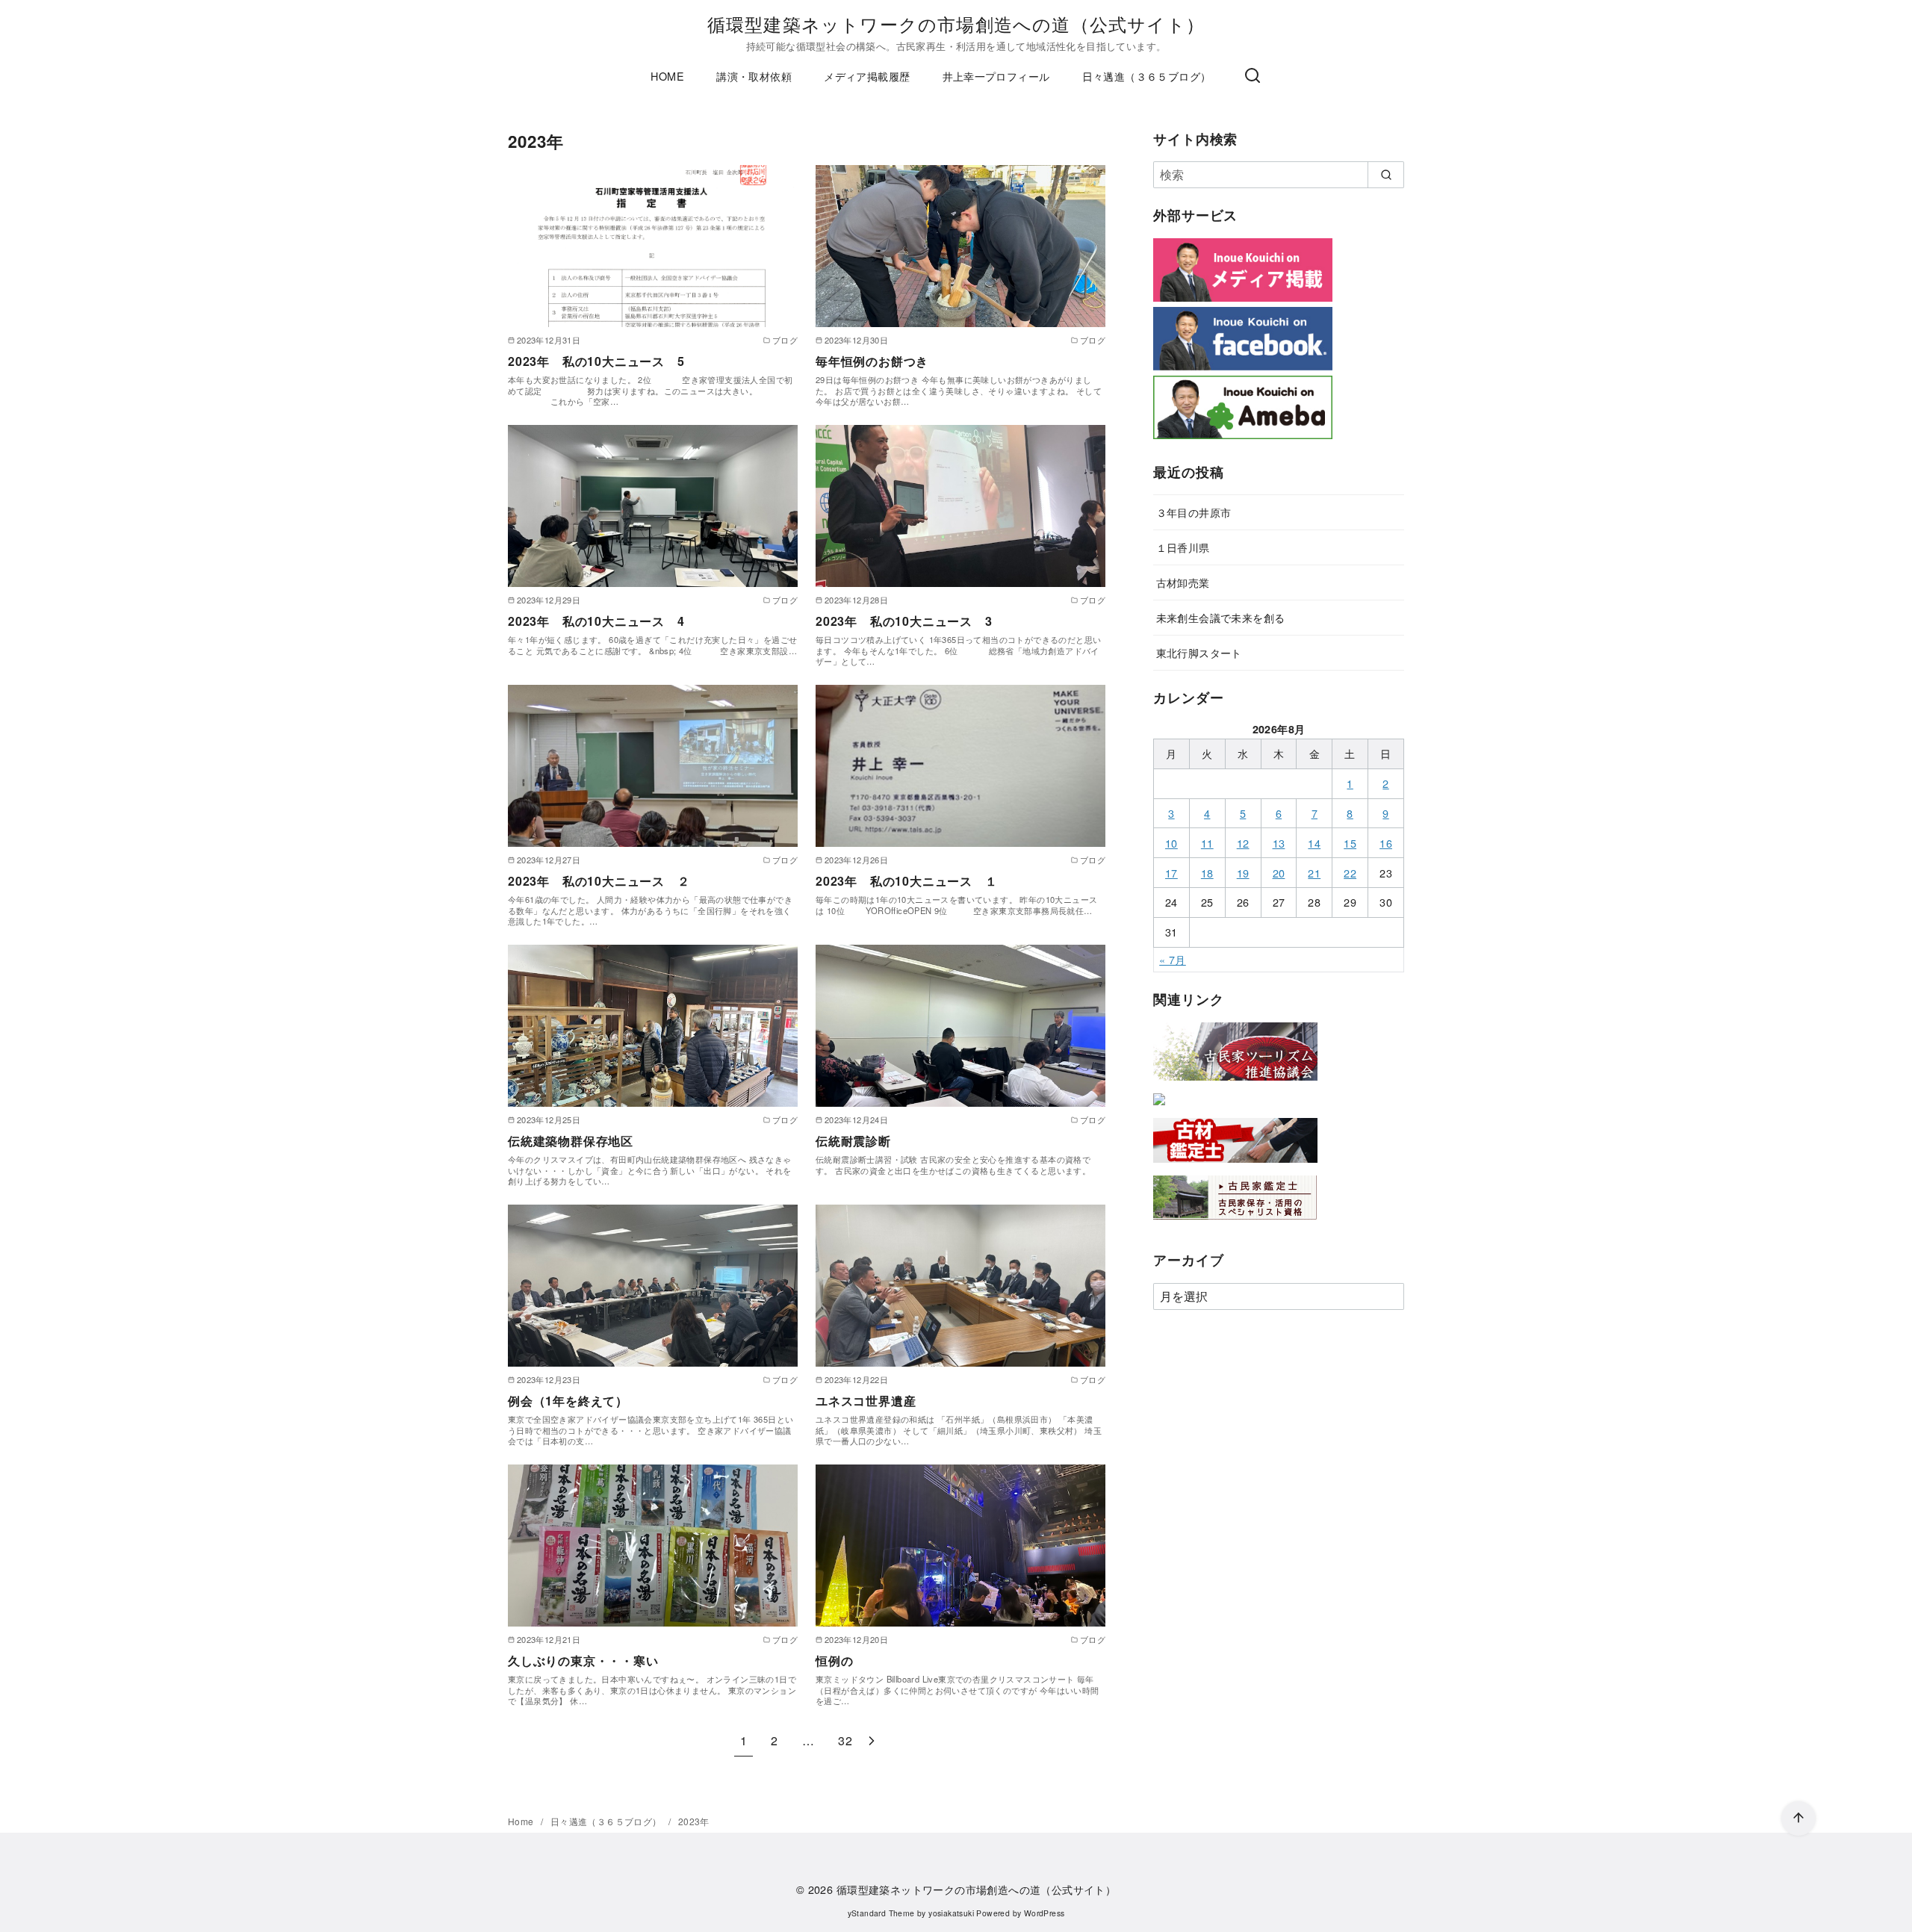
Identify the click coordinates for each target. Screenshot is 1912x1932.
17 (1171, 873)
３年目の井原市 (1194, 512)
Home (522, 1821)
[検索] (1253, 76)
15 (1350, 843)
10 (1171, 843)
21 (1314, 873)
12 (1243, 843)
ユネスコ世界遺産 (866, 1401)
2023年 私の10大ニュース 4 (596, 621)
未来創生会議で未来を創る (1221, 617)
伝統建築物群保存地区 (571, 1141)
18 (1207, 873)
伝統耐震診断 (853, 1141)
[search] (1386, 175)
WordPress (1045, 1913)
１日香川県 (1183, 547)
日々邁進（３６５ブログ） (1147, 76)
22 (1350, 873)
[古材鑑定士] (1235, 1165)
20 (1279, 873)
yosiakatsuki (951, 1913)
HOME (667, 76)
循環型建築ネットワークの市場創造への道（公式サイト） (956, 24)
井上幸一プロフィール (996, 76)
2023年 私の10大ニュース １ (907, 881)
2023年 (694, 1821)
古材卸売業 (1183, 582)
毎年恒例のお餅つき (872, 361)
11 (1207, 843)
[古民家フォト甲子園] (1159, 1108)
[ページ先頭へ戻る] (1798, 1818)
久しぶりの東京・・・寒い (583, 1661)
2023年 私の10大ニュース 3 (904, 621)
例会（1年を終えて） (568, 1401)
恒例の (834, 1661)
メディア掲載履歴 (867, 76)
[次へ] (872, 1740)
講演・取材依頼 (754, 76)
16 (1386, 843)
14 (1314, 843)
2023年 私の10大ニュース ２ (599, 881)
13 (1279, 843)
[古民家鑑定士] (1235, 1223)
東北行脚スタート (1199, 652)
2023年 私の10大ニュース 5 (596, 361)
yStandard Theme (881, 1913)
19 (1243, 873)
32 (845, 1740)
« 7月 (1173, 959)
